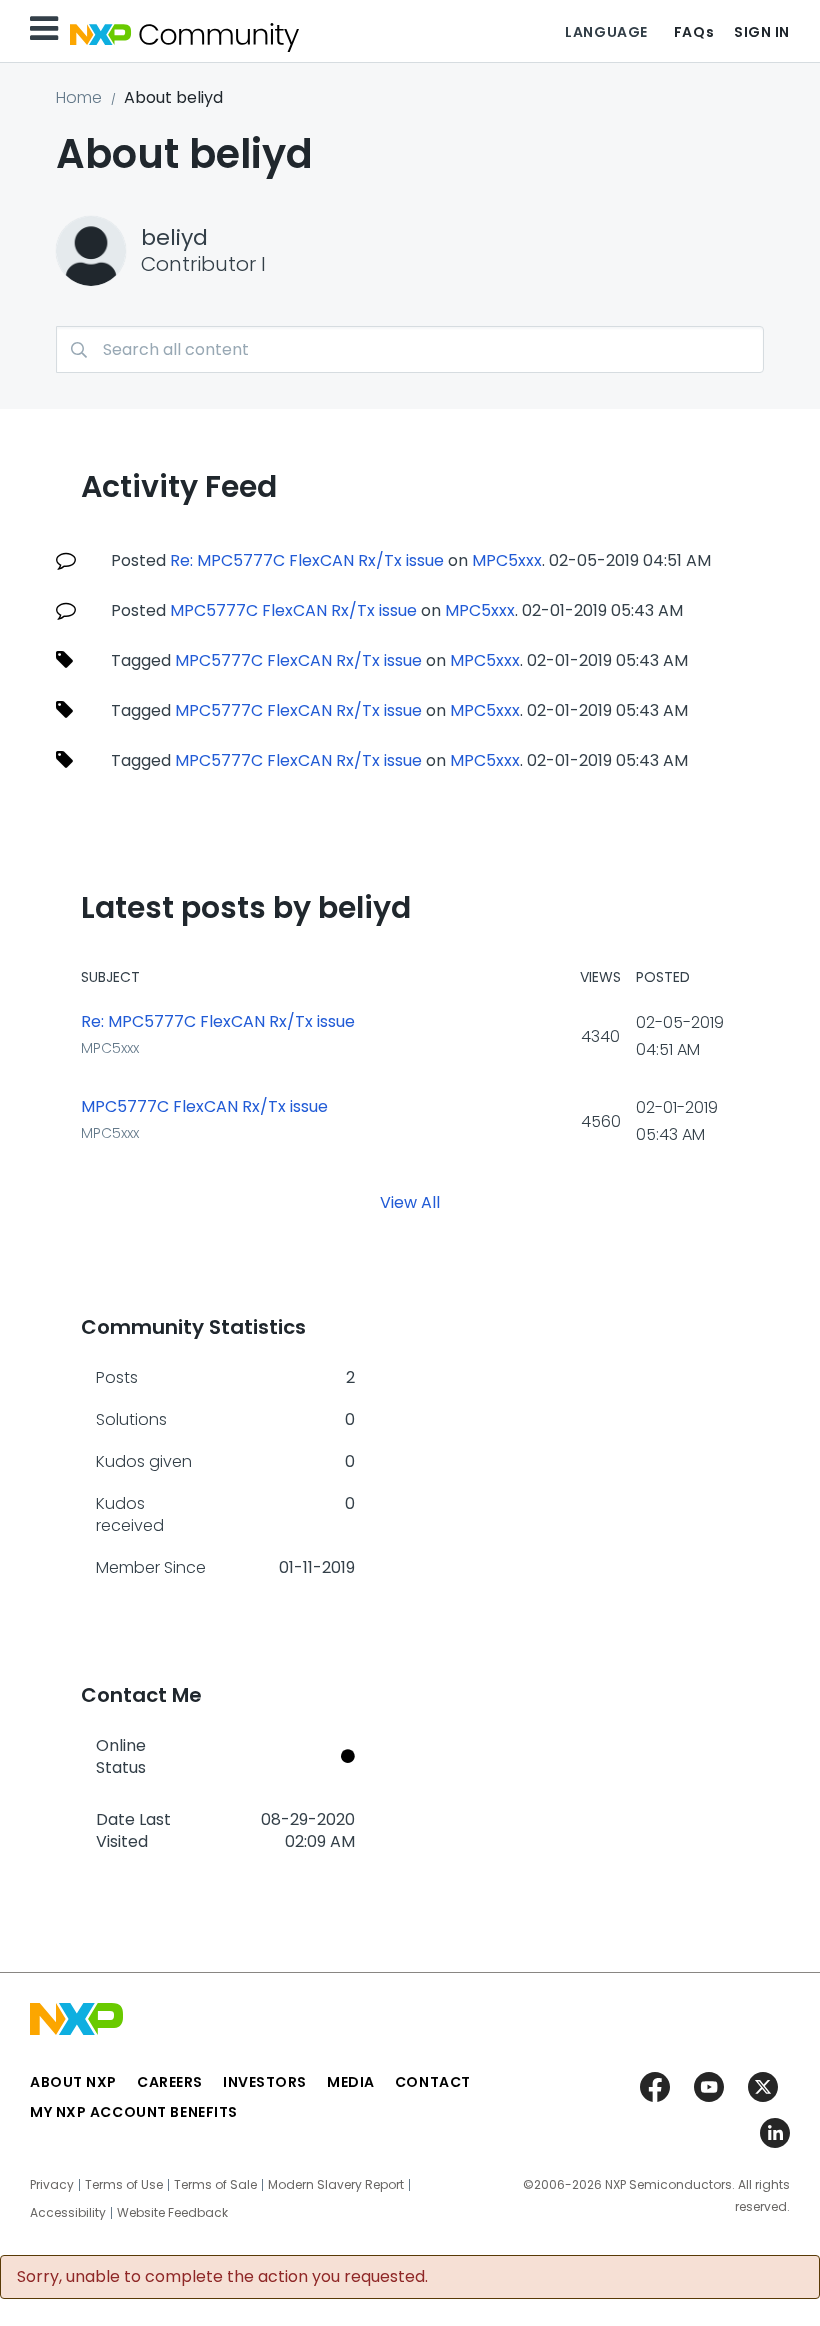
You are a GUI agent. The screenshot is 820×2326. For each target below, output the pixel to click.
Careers (170, 2082)
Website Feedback (172, 2213)
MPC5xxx (507, 560)
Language (606, 32)
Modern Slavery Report (336, 2185)
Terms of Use (124, 2185)
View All (410, 1202)
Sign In (762, 32)
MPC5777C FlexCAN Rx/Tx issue (293, 610)
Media (351, 2082)
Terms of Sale (215, 2185)
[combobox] (410, 349)
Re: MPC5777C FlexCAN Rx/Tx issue (307, 560)
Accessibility (68, 2213)
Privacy (52, 2185)
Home (79, 97)
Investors (265, 2082)
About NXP (73, 2082)
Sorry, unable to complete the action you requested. (222, 2277)
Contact (433, 2082)
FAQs (694, 32)
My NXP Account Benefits (134, 2112)
